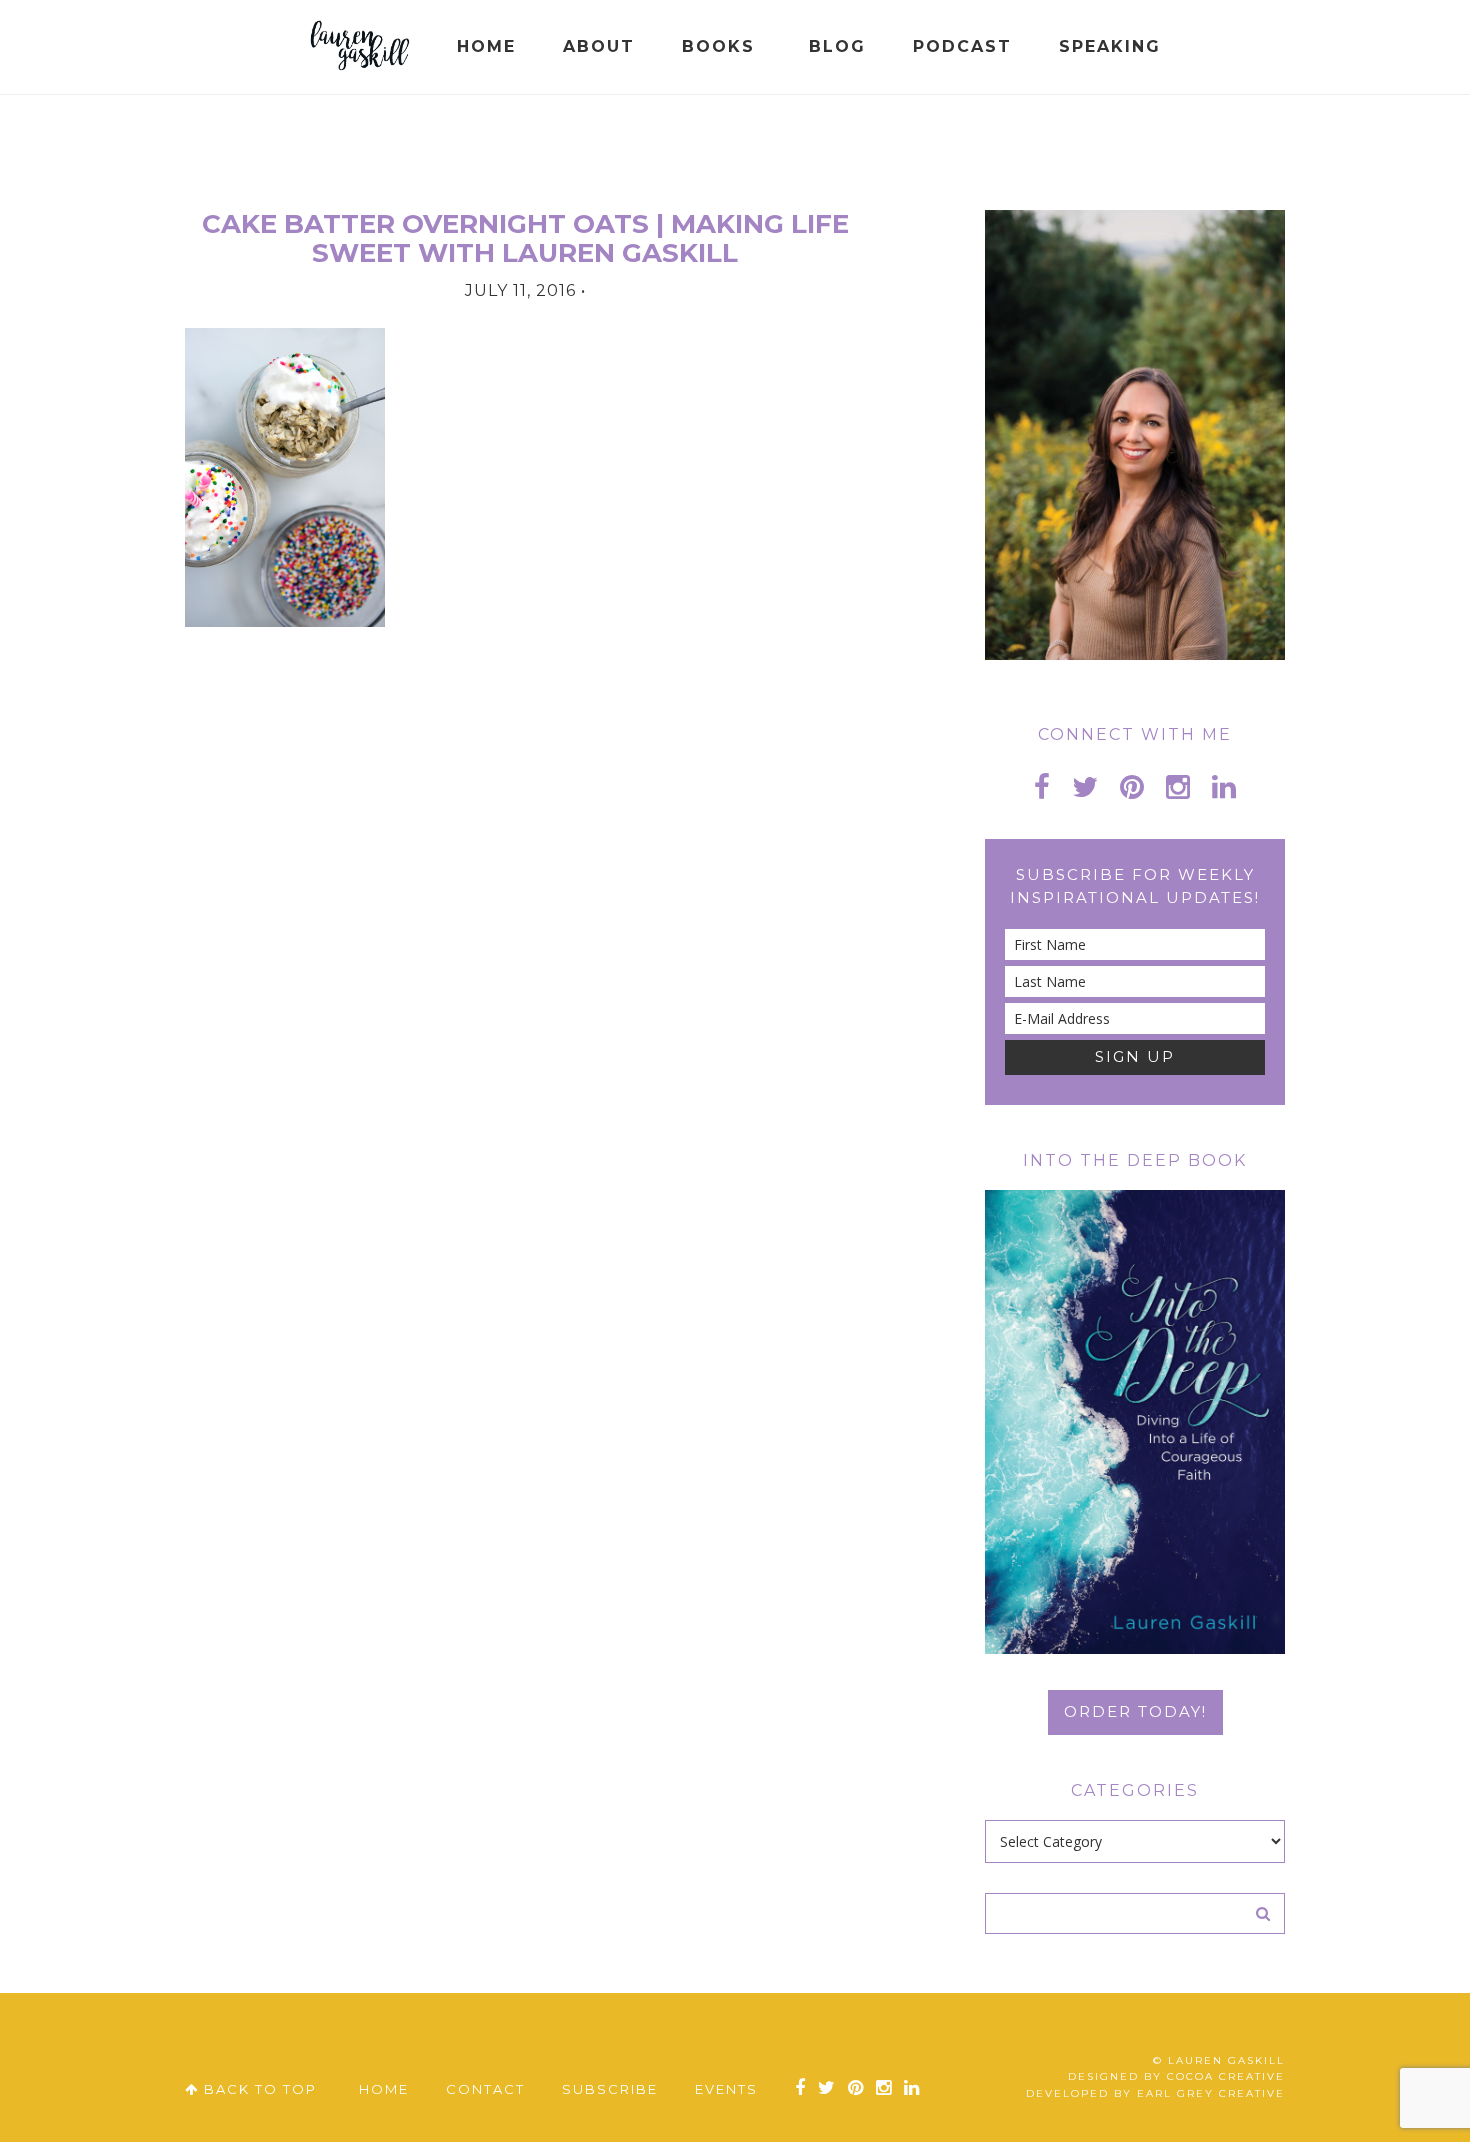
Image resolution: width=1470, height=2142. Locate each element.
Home (384, 2089)
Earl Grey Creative (1211, 2093)
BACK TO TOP (258, 2089)
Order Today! (1135, 1711)
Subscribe (610, 2089)
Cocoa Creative (1226, 2076)
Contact (485, 2089)
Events (726, 2089)
